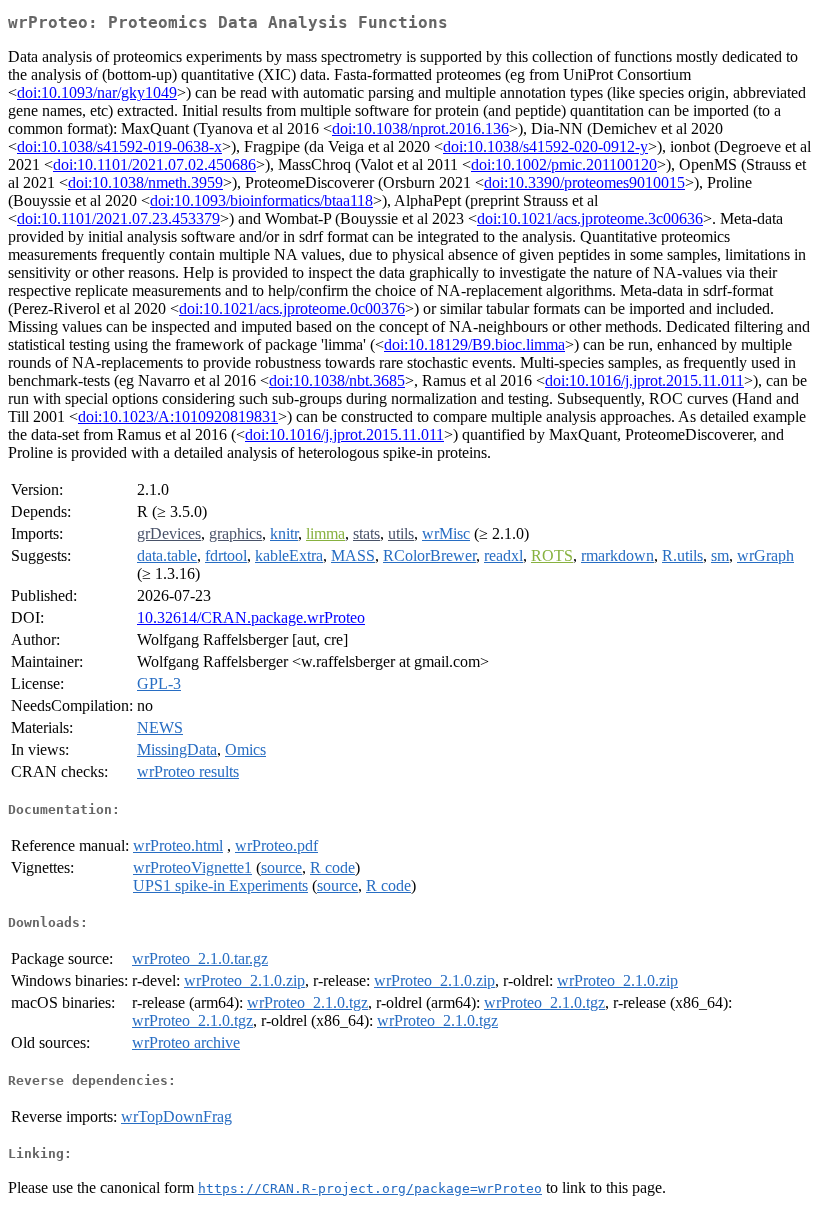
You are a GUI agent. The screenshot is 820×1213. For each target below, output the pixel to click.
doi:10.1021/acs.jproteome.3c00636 (590, 218)
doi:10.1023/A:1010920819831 (178, 416)
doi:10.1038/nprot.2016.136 (420, 128)
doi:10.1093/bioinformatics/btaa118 (261, 200)
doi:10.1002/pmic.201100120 (564, 164)
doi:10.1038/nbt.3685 (337, 380)
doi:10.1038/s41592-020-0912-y (545, 146)
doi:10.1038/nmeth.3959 (145, 182)
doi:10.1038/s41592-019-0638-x (119, 146)
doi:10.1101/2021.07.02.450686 (154, 164)
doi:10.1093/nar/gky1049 (97, 92)
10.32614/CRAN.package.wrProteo (251, 617)
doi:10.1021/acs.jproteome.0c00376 (292, 308)
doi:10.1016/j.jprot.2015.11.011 (644, 380)
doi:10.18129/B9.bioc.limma (474, 344)
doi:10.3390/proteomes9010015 (584, 182)
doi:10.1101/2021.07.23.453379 (118, 218)
